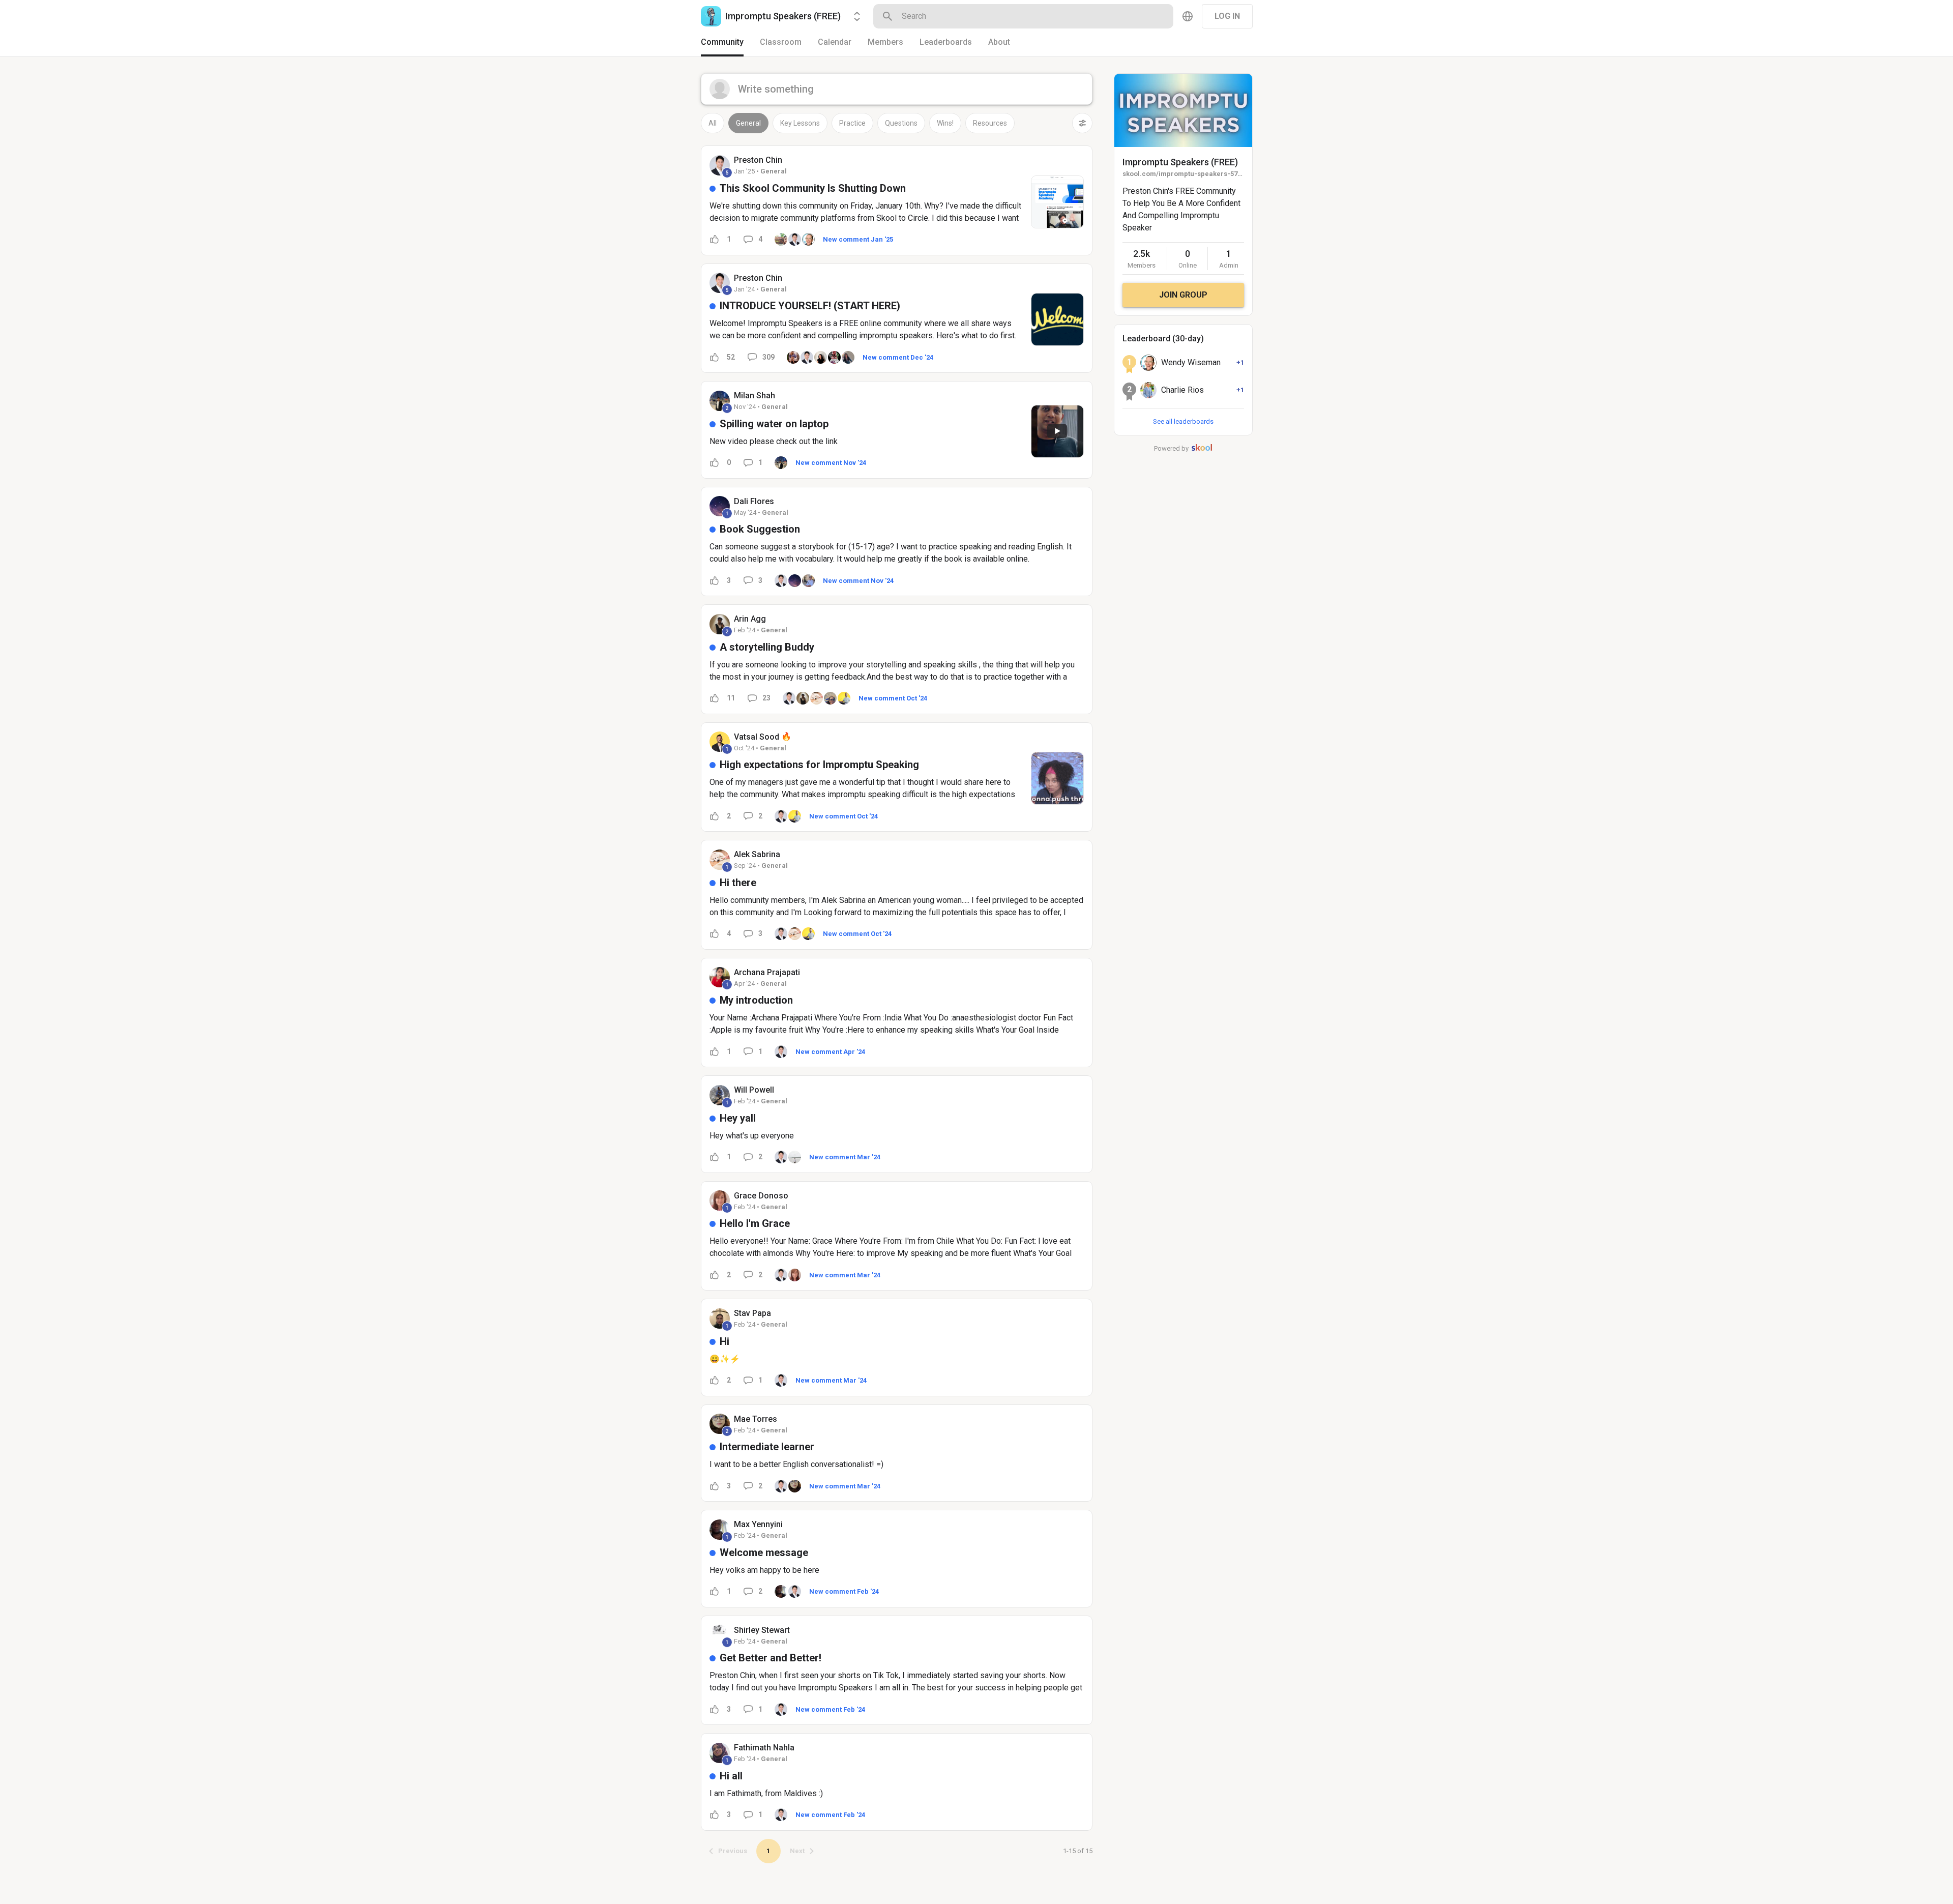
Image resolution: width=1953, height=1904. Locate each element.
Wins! (945, 123)
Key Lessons (800, 123)
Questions (901, 123)
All (713, 123)
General (748, 123)
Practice (852, 123)
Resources (990, 123)
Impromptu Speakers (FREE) (1180, 162)
